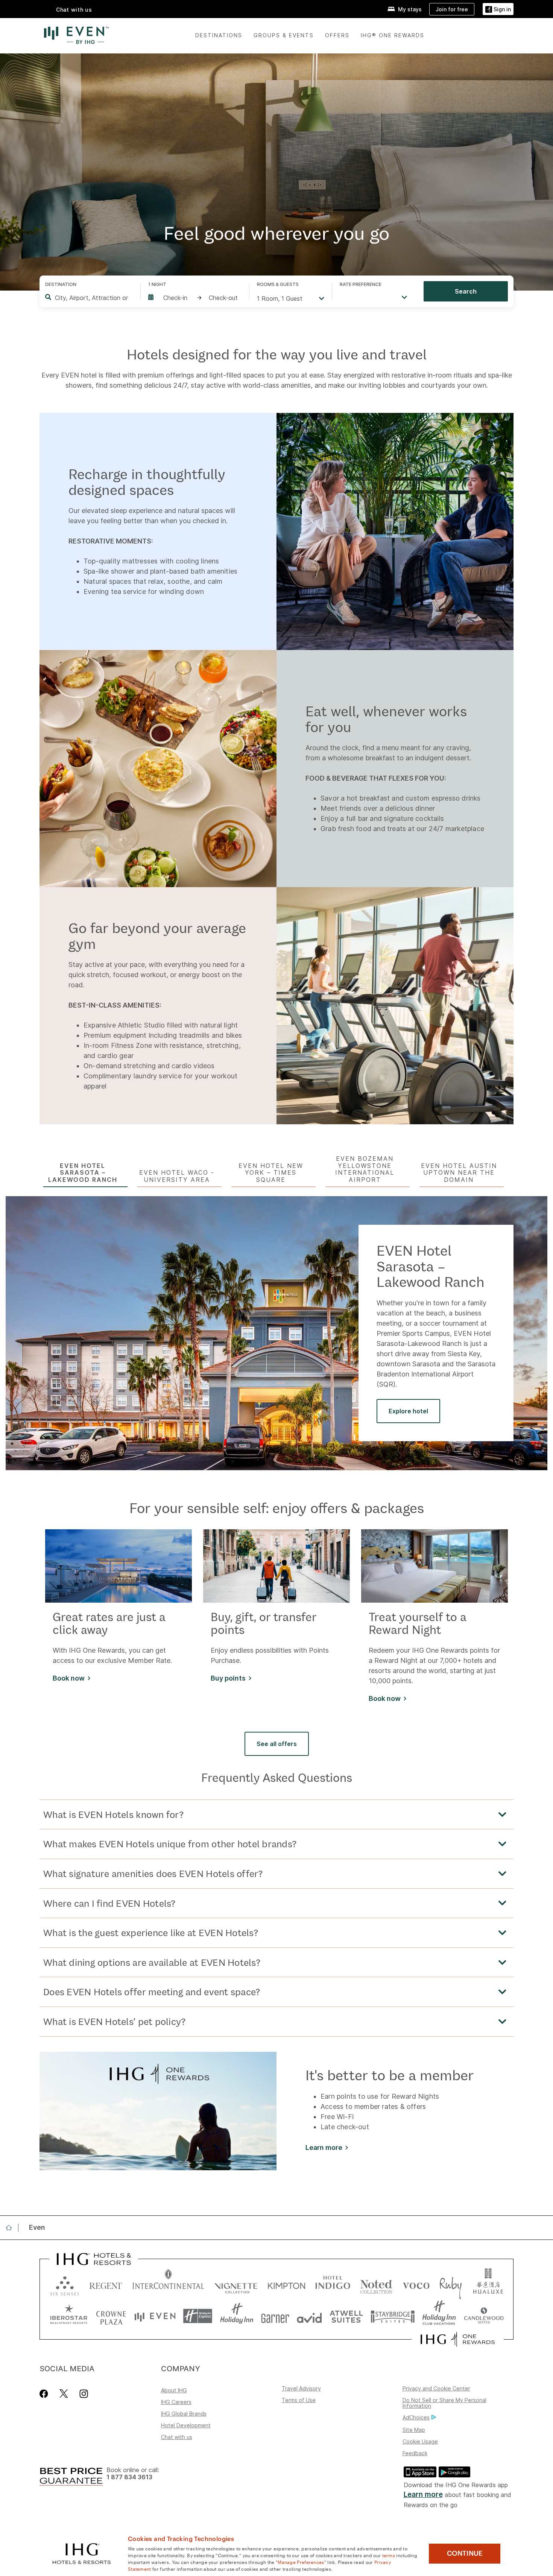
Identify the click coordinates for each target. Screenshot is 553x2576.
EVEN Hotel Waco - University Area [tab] (177, 1176)
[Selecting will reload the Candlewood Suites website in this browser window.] (484, 2316)
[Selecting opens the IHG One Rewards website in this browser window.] (458, 2339)
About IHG (174, 2390)
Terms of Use (299, 2400)
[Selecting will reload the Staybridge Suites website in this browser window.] (393, 2316)
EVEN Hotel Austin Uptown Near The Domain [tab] (459, 1173)
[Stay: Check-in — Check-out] (195, 298)
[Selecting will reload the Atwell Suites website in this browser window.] (346, 2316)
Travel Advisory (301, 2388)
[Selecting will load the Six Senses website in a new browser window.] (65, 2284)
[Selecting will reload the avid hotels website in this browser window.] (309, 2316)
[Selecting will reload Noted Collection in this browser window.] (376, 2284)
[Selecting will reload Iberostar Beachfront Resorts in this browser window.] (69, 2316)
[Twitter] (64, 2394)
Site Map (414, 2430)
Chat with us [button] (74, 10)
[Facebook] (45, 2394)
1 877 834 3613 (129, 2477)
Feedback (415, 2453)
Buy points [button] (228, 1678)
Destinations (219, 35)
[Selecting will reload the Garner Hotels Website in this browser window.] (275, 2316)
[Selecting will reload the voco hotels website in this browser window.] (416, 2284)
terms (389, 2555)
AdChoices (416, 2417)
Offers (337, 35)
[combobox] (92, 298)
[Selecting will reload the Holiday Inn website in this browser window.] (237, 2316)
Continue (465, 2553)
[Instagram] (84, 2394)
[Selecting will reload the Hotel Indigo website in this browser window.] (333, 2284)
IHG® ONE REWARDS (393, 35)
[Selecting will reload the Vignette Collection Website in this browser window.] (236, 2284)
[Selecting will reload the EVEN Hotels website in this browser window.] (155, 2316)
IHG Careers (176, 2402)
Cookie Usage (420, 2441)
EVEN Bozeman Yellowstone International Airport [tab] (365, 1169)
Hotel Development (186, 2425)
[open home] (12, 2227)
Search (466, 291)
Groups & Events (284, 35)
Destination (61, 284)
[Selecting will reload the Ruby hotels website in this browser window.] (450, 2284)
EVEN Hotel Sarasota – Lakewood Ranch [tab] (83, 1173)
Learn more (423, 2495)
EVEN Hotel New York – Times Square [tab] (271, 1173)
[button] (498, 9)
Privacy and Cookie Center (436, 2388)
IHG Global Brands (184, 2414)
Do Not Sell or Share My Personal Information (444, 2403)
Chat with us (177, 2437)
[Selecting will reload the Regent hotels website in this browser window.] (106, 2284)
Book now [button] (69, 1678)
